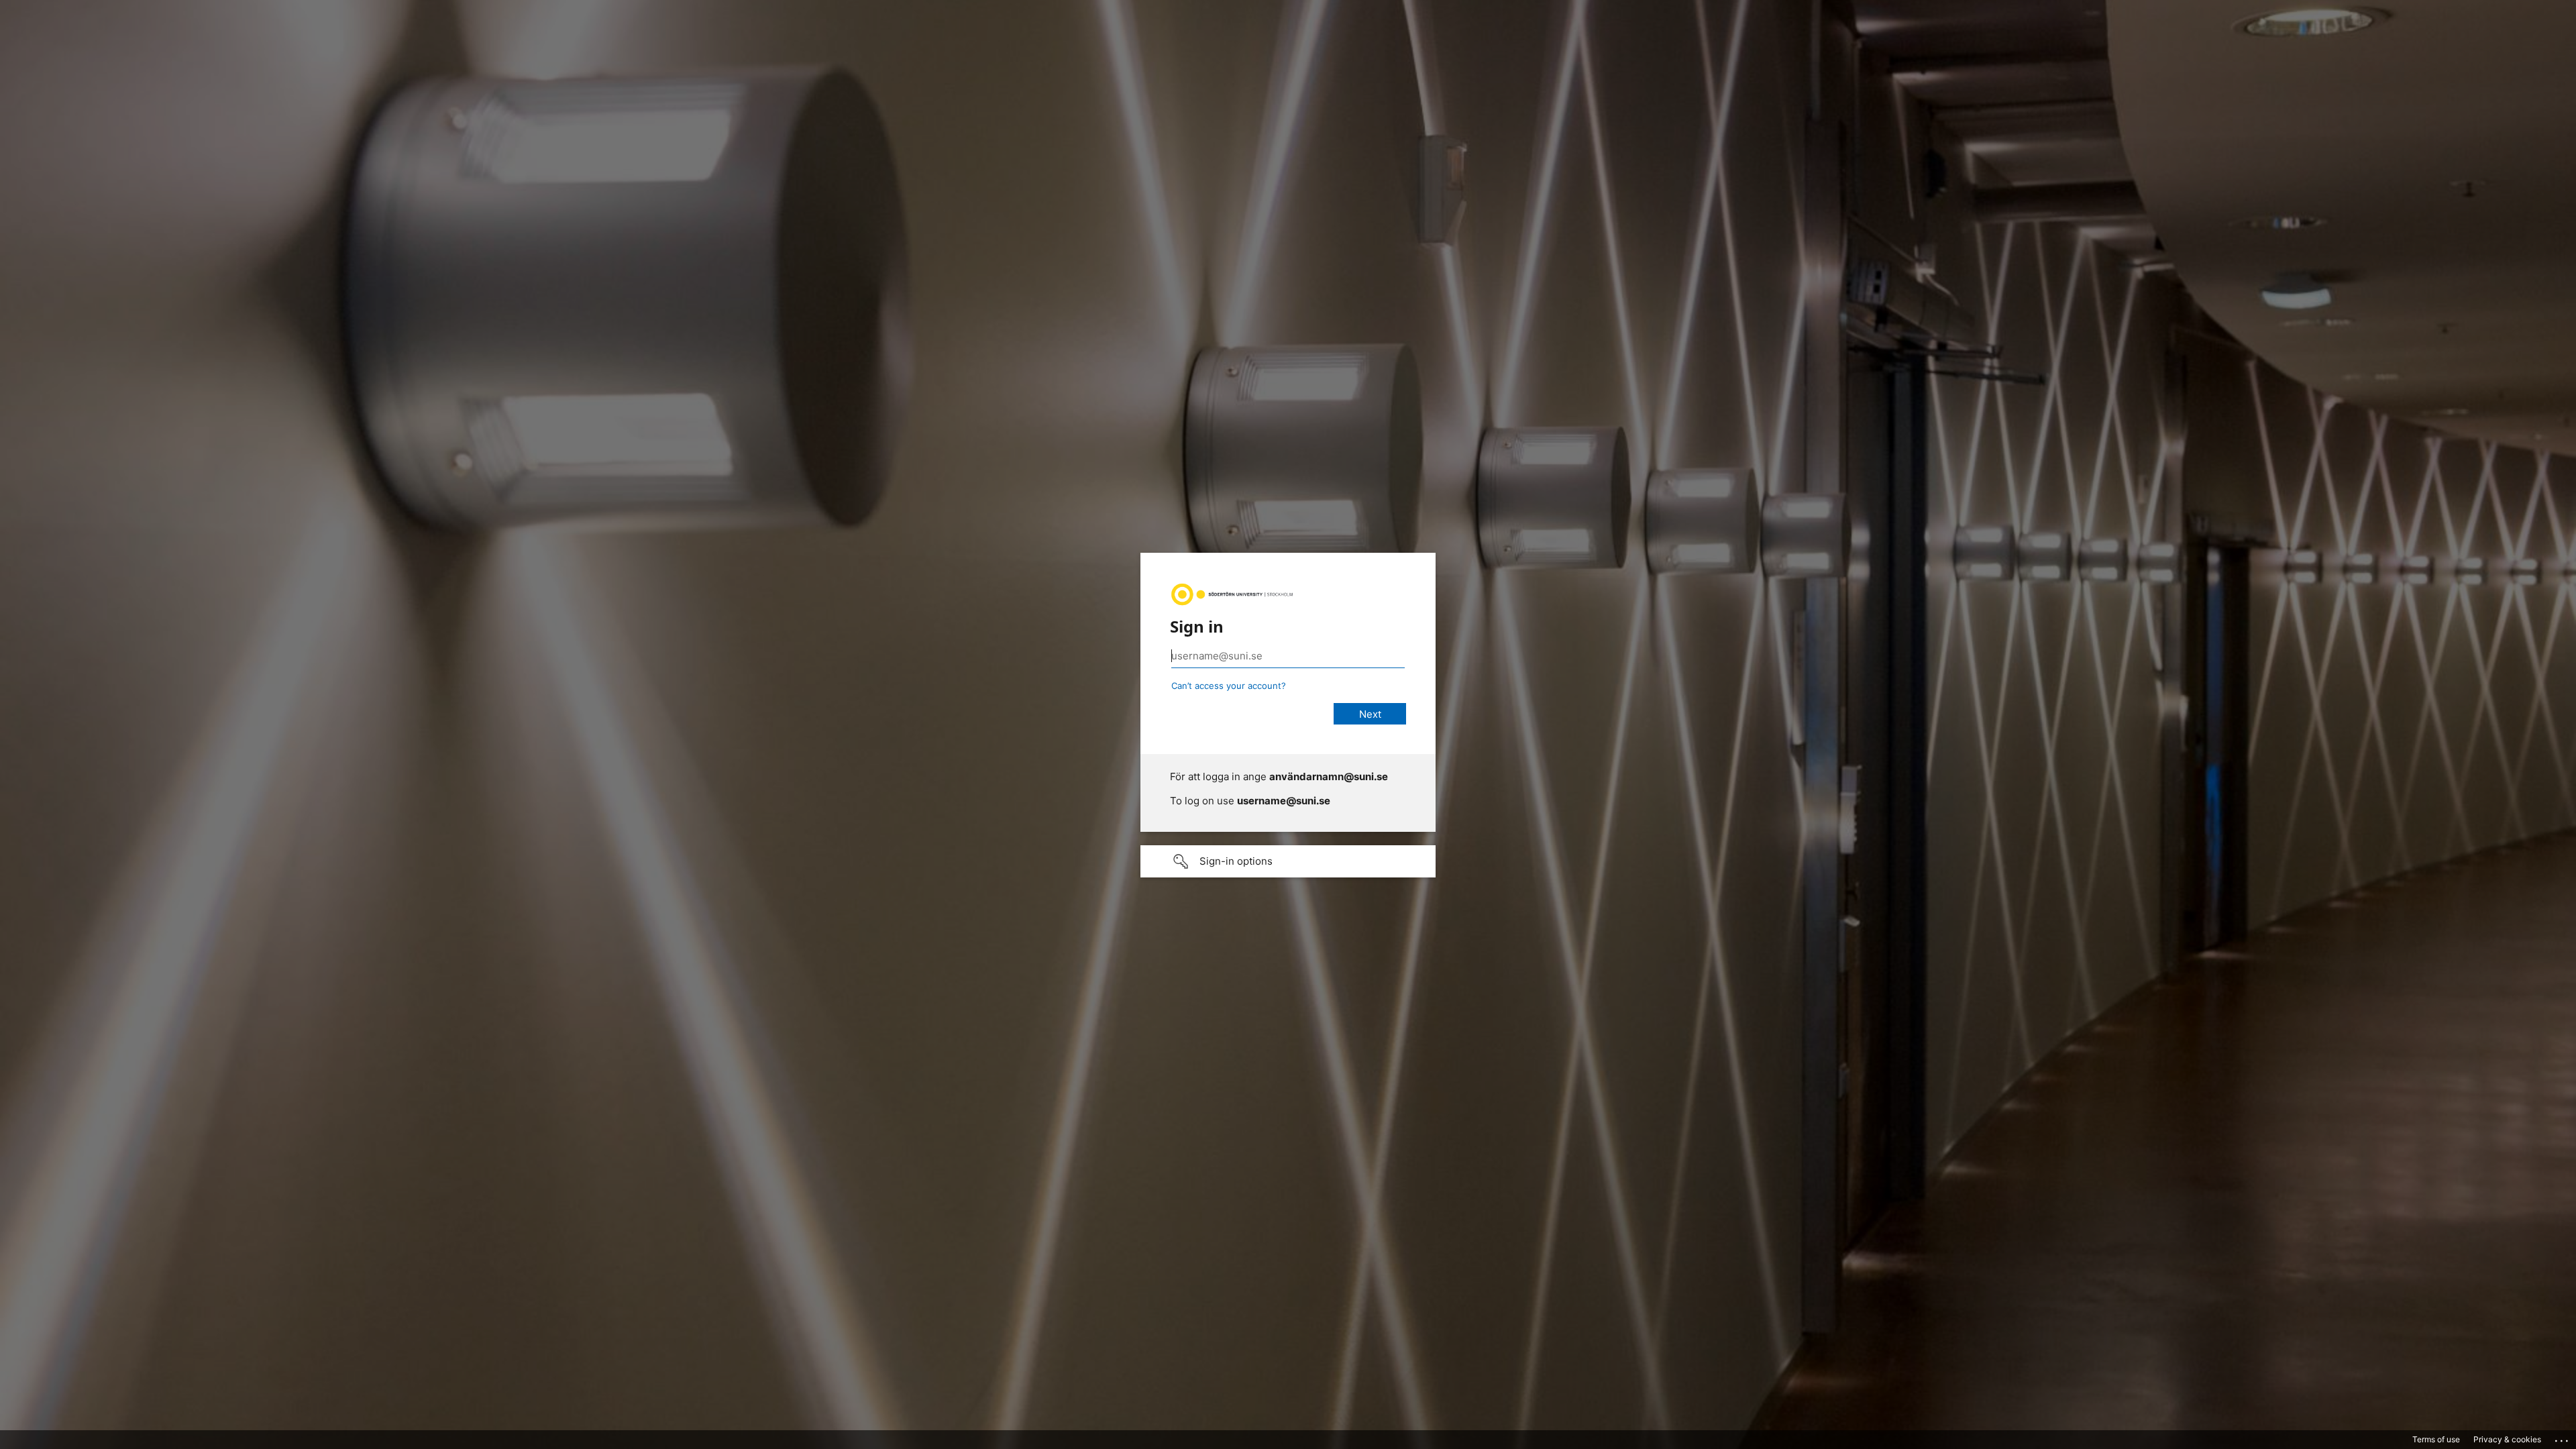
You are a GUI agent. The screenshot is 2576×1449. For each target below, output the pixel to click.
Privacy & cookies (2507, 1439)
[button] (1288, 861)
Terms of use (2436, 1439)
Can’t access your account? (1229, 686)
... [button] (2563, 1438)
